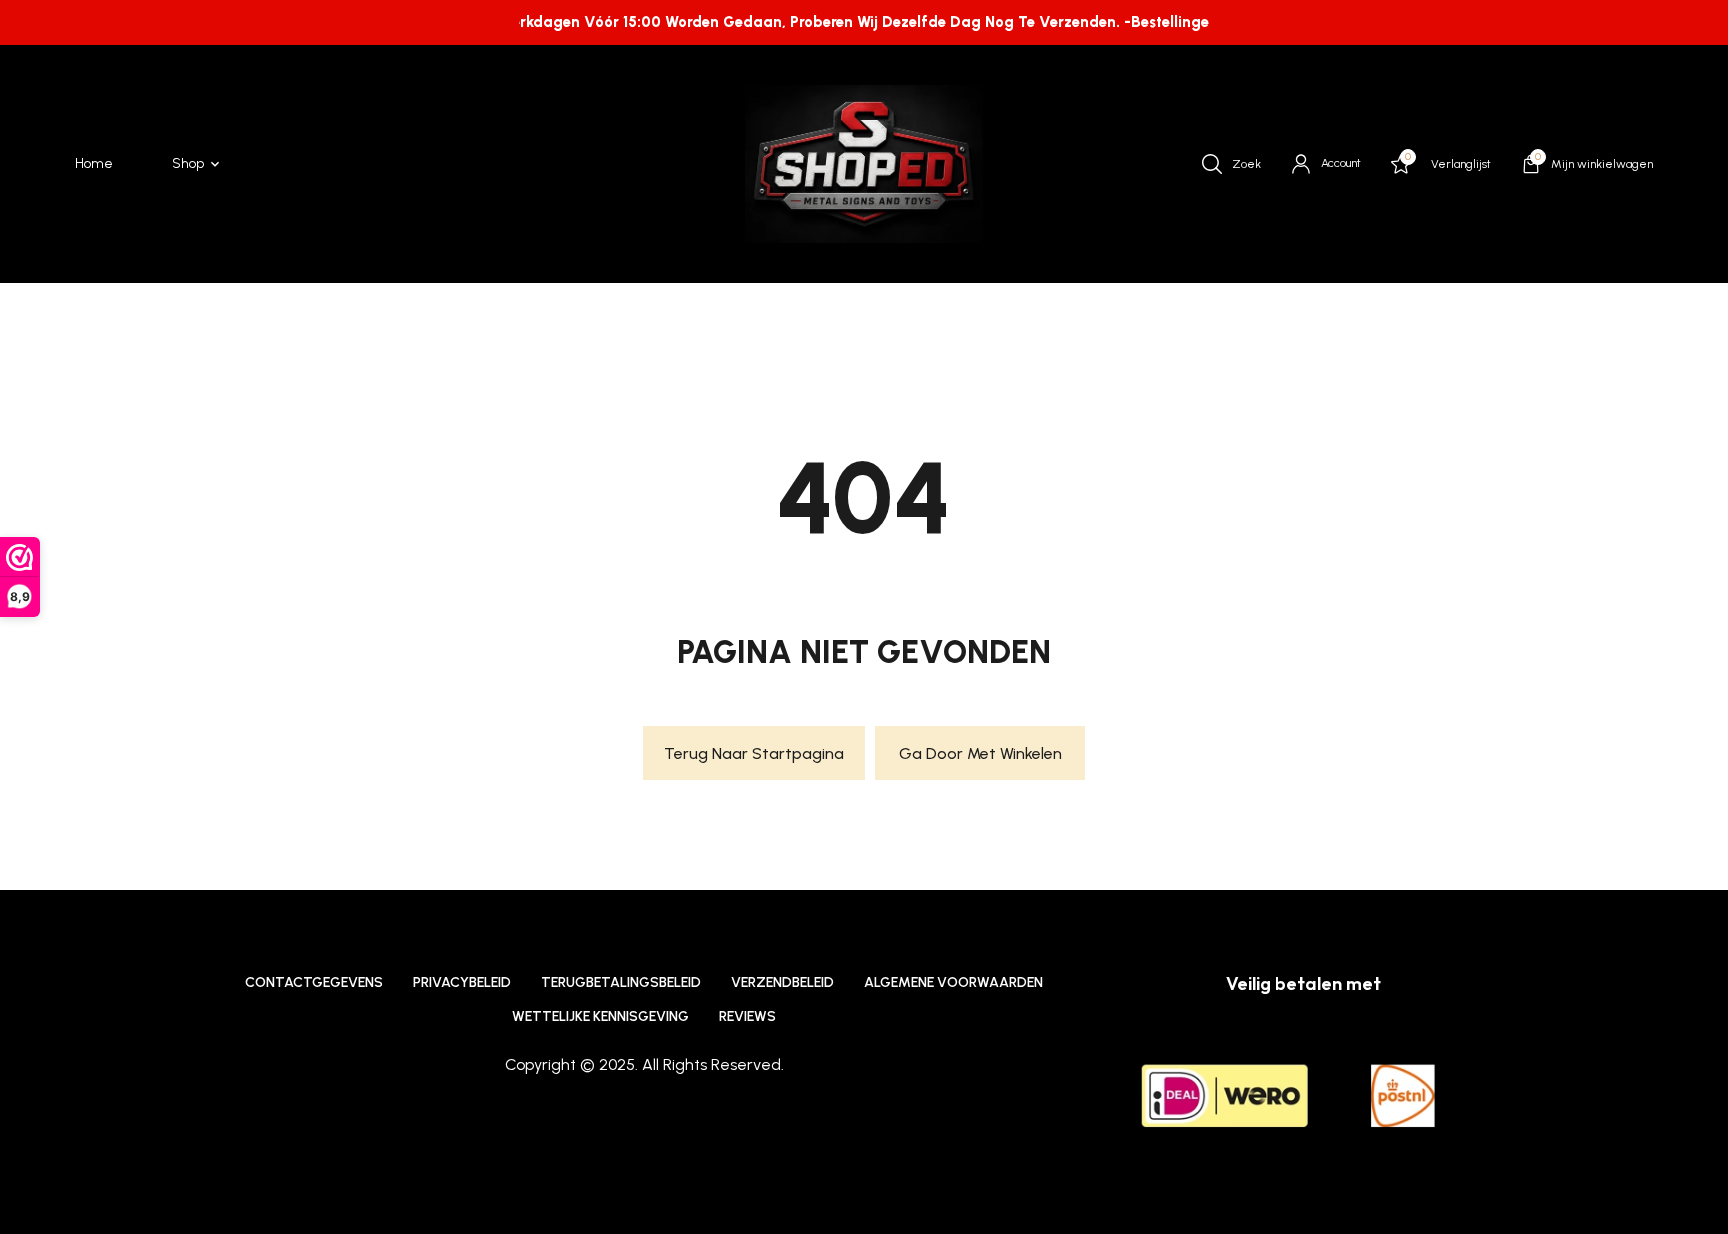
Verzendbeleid (782, 982)
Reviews (747, 1016)
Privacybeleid (462, 982)
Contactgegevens (314, 982)
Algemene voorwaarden (953, 982)
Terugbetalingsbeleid (621, 982)
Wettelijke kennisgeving (600, 1016)
